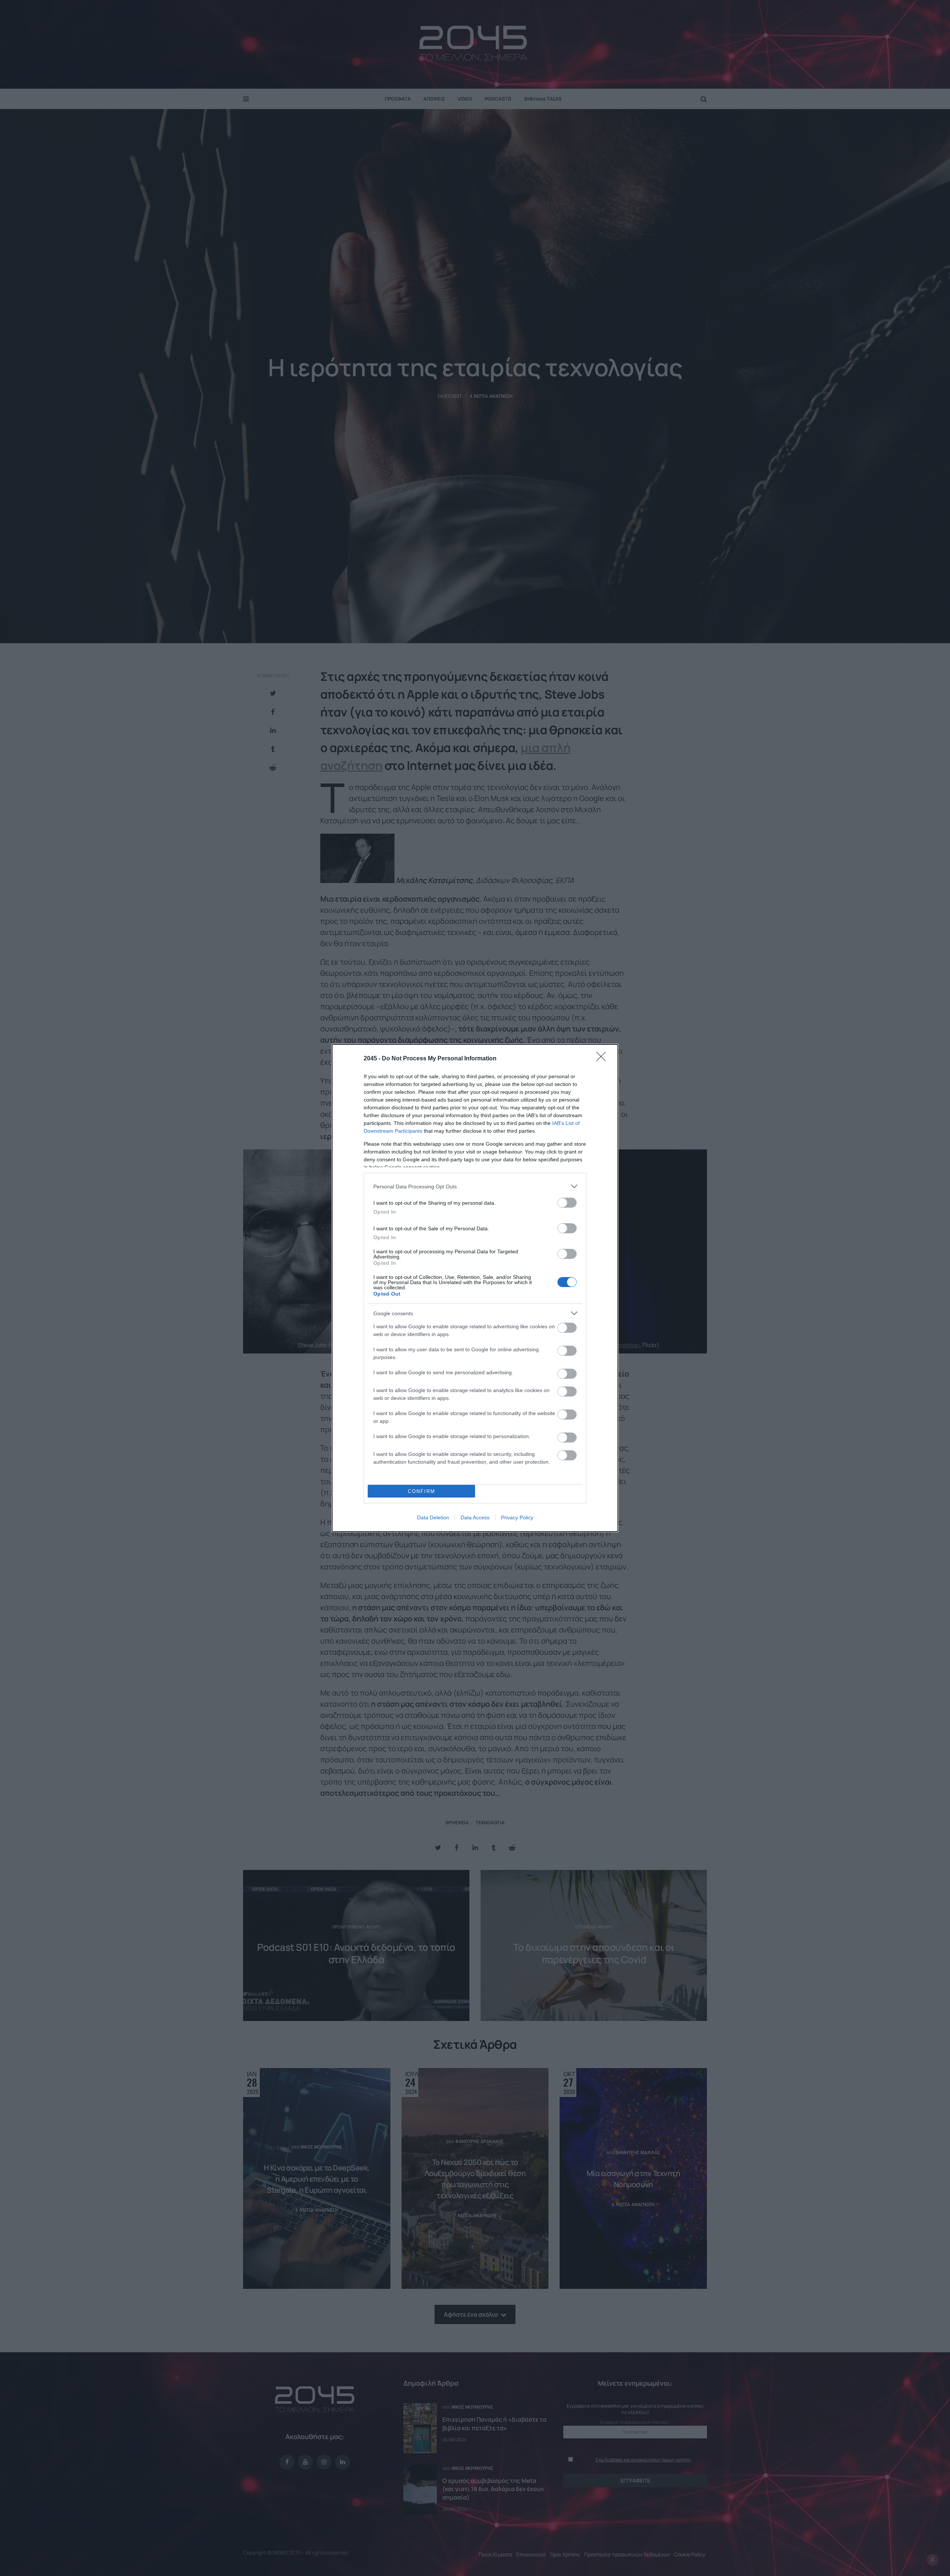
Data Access (475, 1517)
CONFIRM (422, 1491)
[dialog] (475, 1288)
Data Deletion (433, 1517)
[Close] (603, 1059)
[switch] (567, 1203)
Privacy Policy (517, 1517)
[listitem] (475, 1186)
